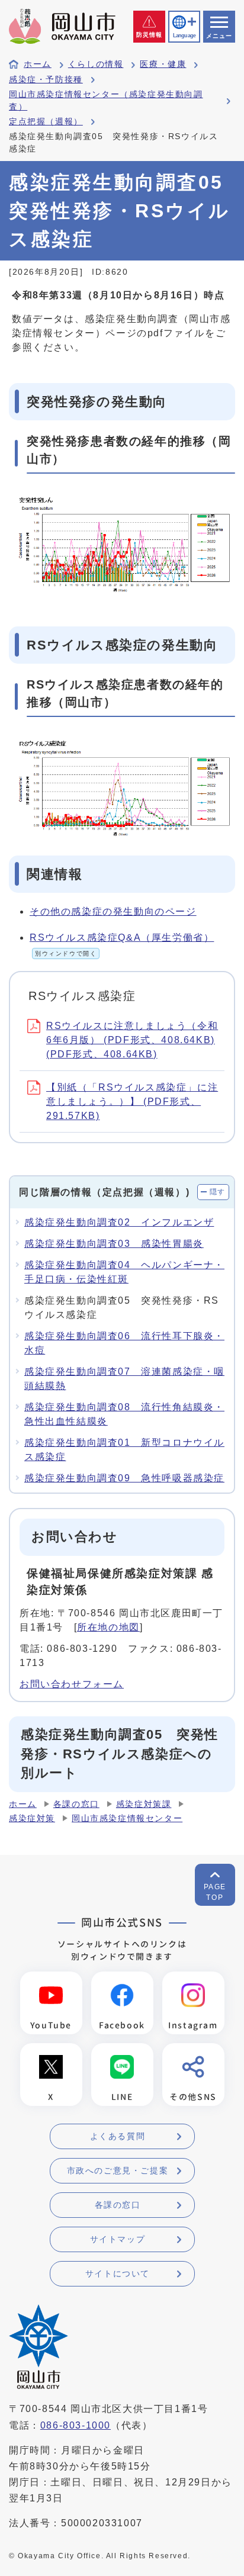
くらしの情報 (96, 64)
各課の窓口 (76, 1804)
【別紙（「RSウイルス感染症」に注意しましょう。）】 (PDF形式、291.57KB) (132, 1102)
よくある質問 (118, 2136)
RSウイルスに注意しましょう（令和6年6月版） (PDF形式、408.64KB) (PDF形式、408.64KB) (132, 1040)
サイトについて (118, 2273)
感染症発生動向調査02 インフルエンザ (119, 1222)
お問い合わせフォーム (72, 1684)
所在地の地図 (108, 1627)
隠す (218, 1192)
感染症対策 (32, 1818)
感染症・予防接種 (46, 80)
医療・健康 (163, 64)
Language (184, 36)
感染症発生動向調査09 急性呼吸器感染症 (124, 1478)
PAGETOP (215, 1892)
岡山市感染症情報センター (127, 1818)
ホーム (38, 64)
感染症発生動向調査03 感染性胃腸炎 (114, 1244)
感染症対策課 (144, 1804)
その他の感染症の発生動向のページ (113, 911)
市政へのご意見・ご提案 (118, 2170)
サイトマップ (118, 2239)
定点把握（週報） (46, 122)
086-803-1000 (76, 2425)
